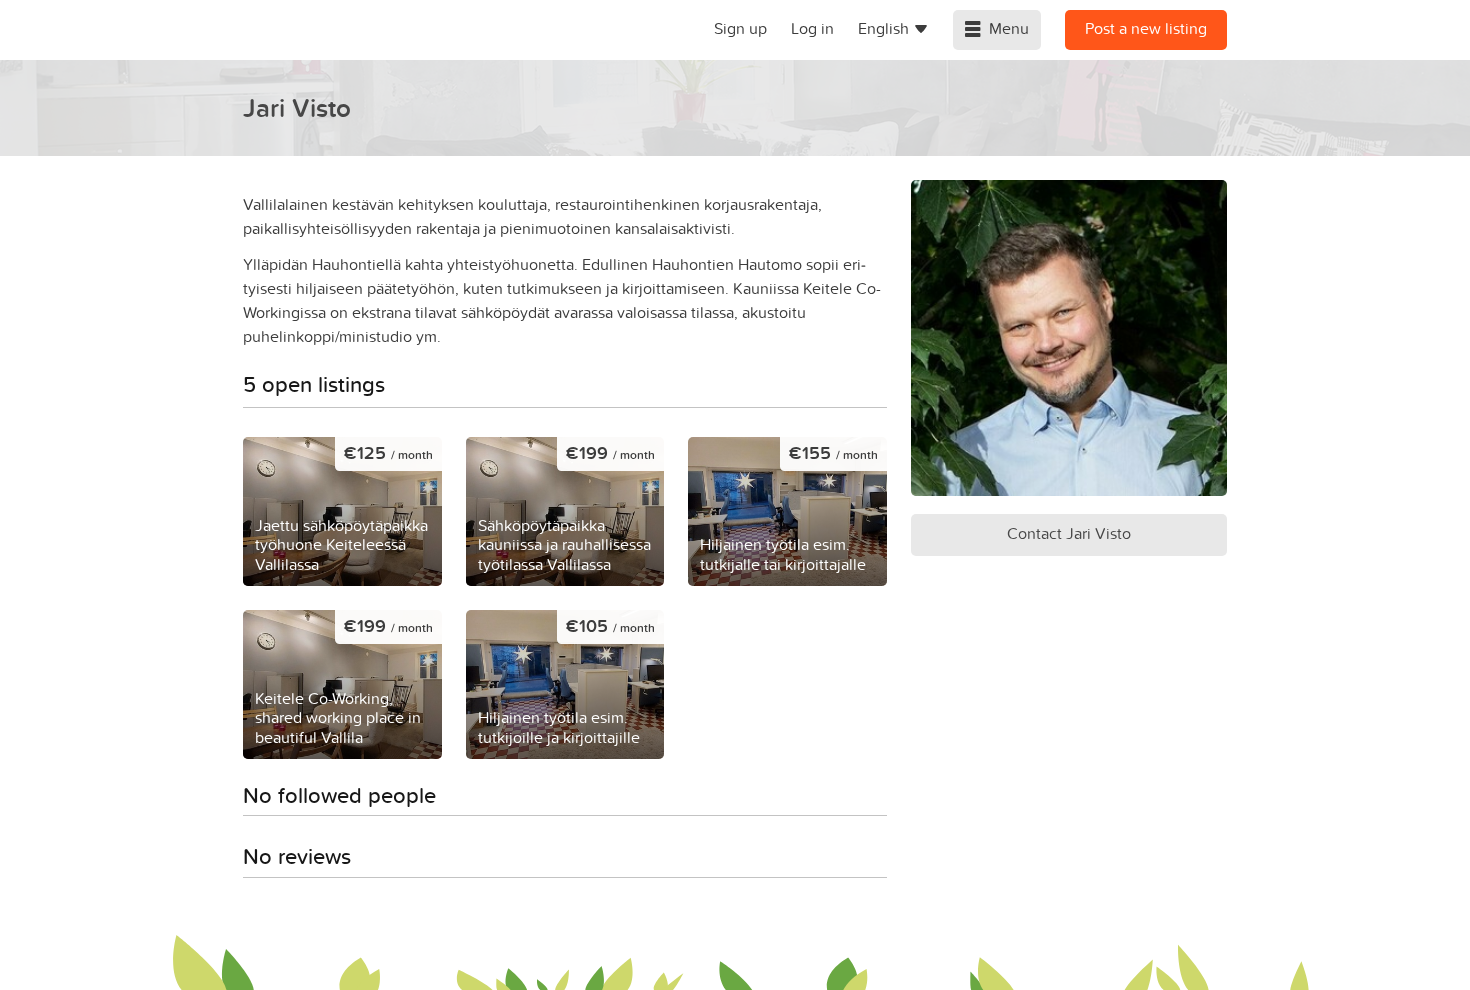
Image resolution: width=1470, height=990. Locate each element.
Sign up (740, 28)
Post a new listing (1146, 28)
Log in (812, 28)
